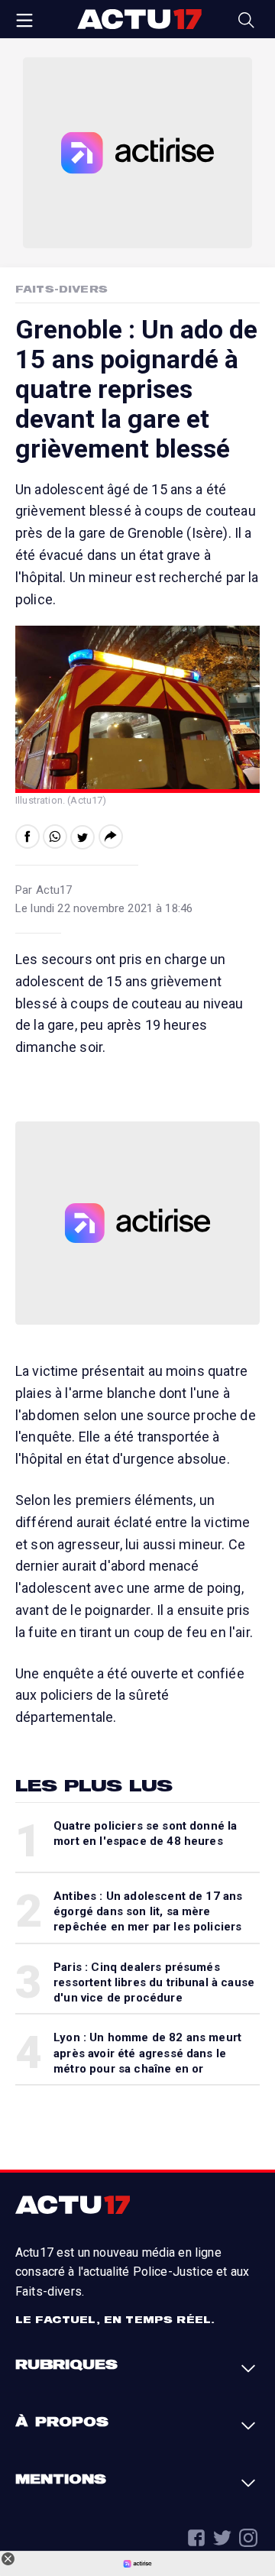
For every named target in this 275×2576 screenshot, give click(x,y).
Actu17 (139, 19)
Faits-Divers (61, 289)
